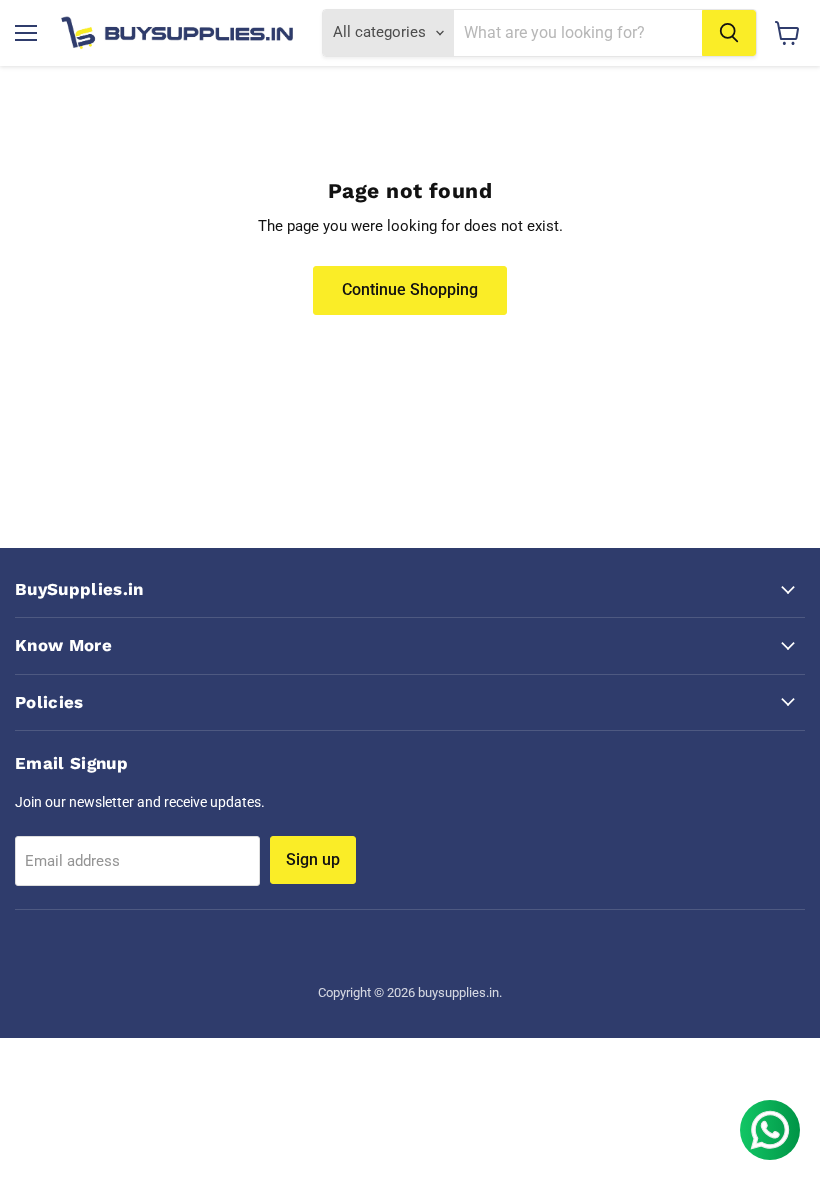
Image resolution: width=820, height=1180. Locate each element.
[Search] (729, 33)
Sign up (313, 859)
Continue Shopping (410, 289)
